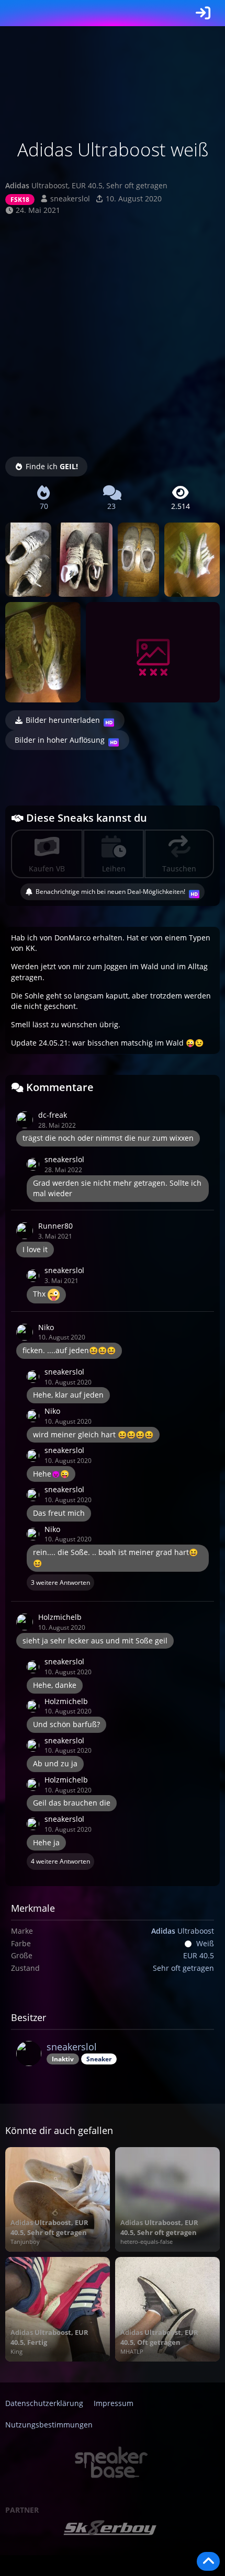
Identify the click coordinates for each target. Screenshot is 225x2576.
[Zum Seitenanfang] (208, 2561)
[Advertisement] (113, 334)
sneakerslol (70, 198)
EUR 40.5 (199, 1955)
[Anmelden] (203, 13)
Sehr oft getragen (183, 1968)
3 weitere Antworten (60, 1582)
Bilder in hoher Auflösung (60, 740)
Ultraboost (183, 1931)
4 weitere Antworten (60, 1861)
